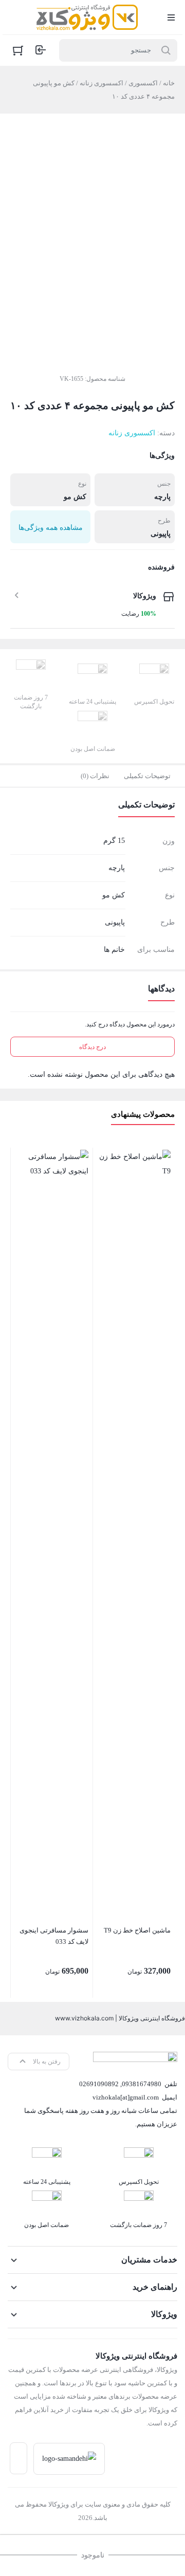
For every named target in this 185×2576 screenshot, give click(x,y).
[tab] (147, 776)
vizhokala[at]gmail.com (126, 2097)
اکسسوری (143, 83)
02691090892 (99, 2084)
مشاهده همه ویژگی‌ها (51, 528)
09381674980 (142, 2084)
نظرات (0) (95, 776)
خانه (169, 83)
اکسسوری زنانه (101, 83)
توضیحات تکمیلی (147, 776)
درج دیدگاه (92, 1047)
